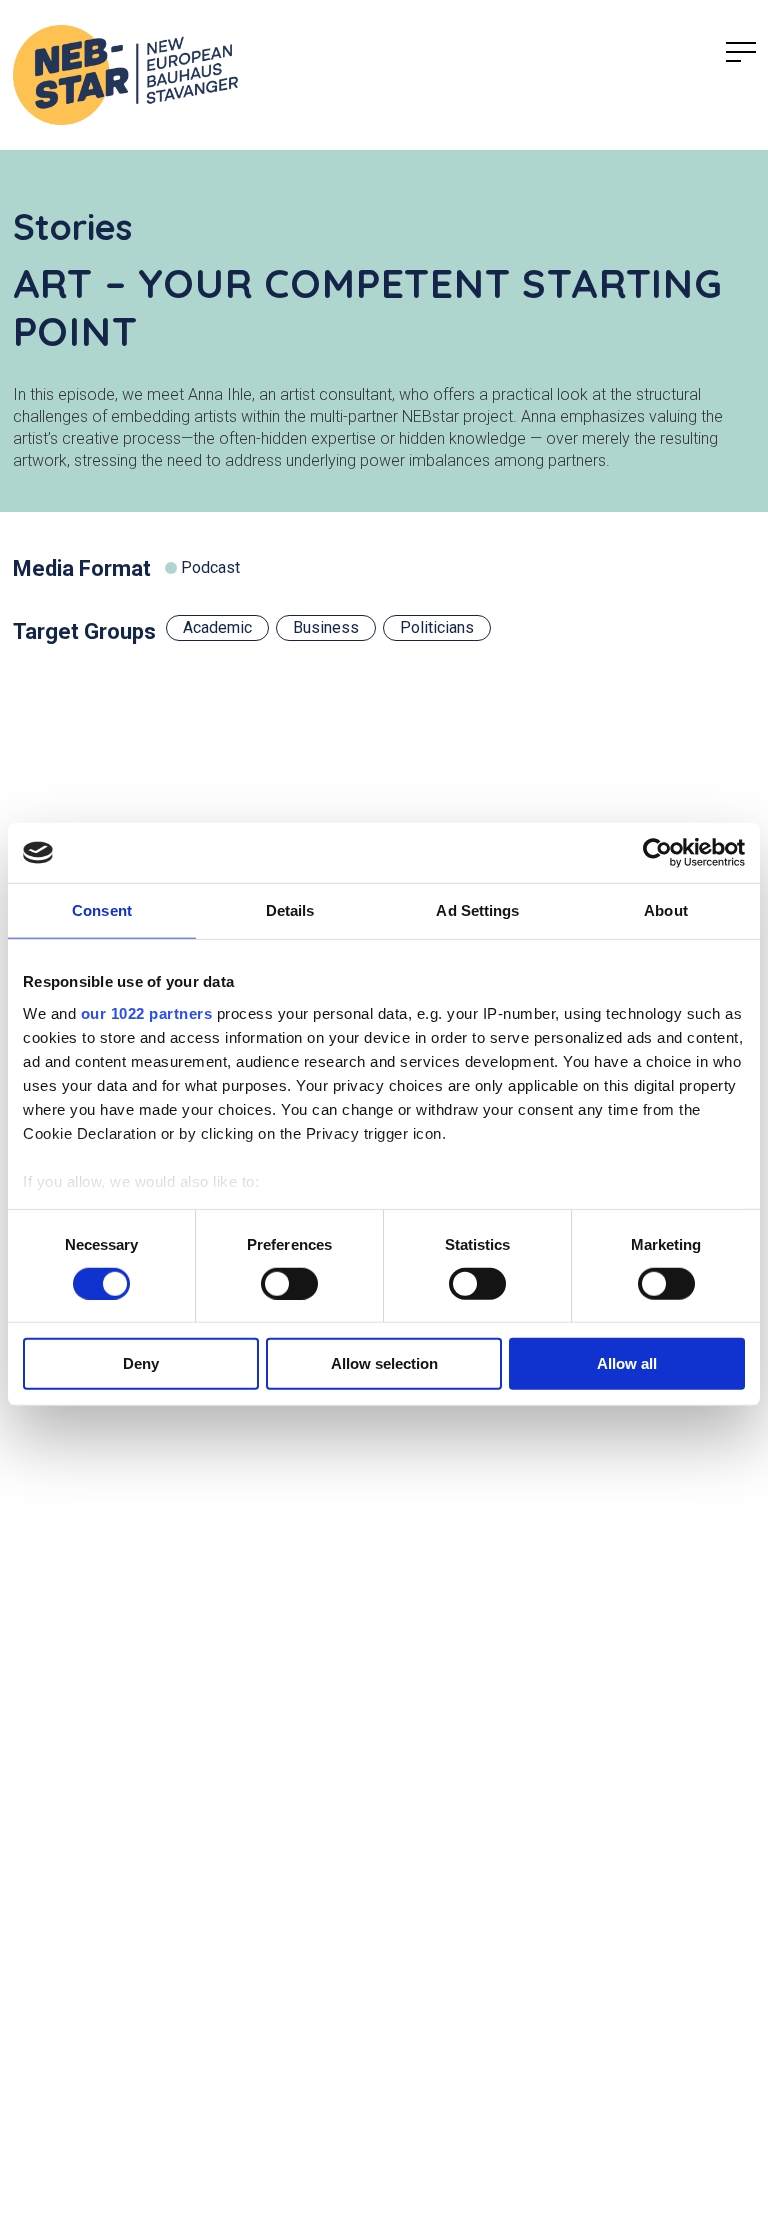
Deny (141, 1363)
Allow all (627, 1363)
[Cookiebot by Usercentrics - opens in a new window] (657, 853)
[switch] (289, 1284)
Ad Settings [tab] (477, 910)
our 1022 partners (147, 1012)
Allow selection (384, 1363)
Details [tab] (290, 910)
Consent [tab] (102, 910)
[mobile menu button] (741, 52)
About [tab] (666, 910)
